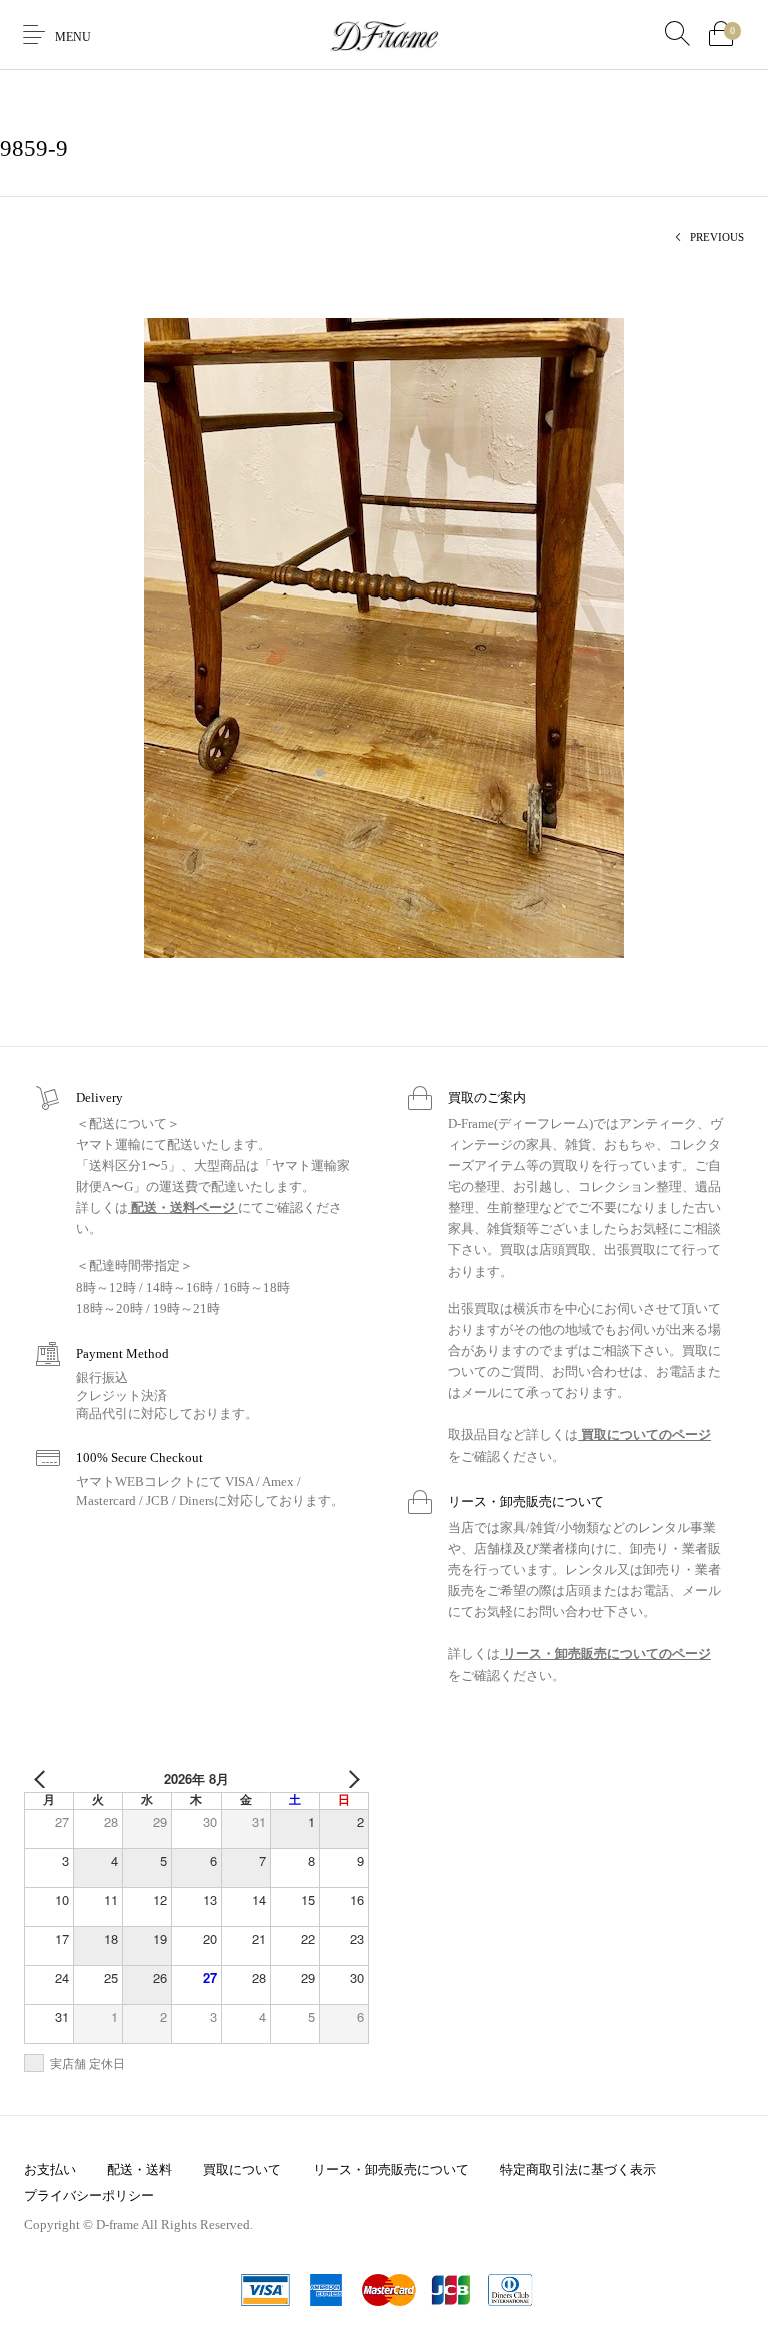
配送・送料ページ (183, 1207)
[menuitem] (49, 2169)
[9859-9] (384, 636)
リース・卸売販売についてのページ (605, 1653)
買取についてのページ (644, 1434)
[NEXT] (350, 1779)
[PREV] (43, 1779)
